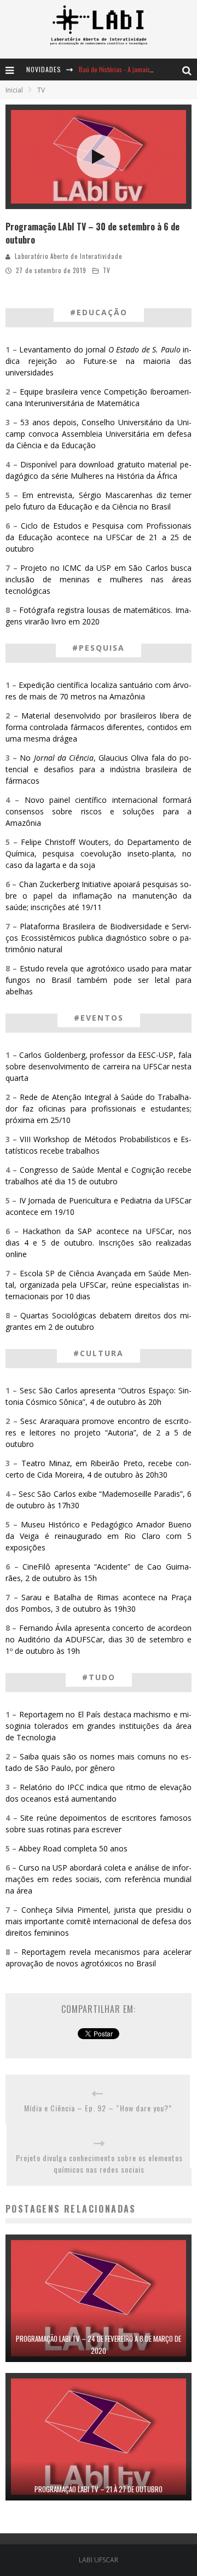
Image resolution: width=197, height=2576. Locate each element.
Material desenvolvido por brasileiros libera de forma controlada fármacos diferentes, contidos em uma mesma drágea (99, 727)
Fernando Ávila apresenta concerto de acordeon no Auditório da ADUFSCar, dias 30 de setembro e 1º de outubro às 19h (99, 1639)
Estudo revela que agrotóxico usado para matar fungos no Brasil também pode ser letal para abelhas (99, 980)
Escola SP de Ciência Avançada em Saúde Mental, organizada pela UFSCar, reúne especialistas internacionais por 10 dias (99, 1285)
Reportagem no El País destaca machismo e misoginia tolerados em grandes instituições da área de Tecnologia (99, 1726)
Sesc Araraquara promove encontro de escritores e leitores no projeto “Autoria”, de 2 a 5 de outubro (99, 1432)
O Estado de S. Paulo (144, 349)
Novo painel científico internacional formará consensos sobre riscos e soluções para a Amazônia (99, 811)
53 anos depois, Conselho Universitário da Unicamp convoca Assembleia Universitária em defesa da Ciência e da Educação (99, 434)
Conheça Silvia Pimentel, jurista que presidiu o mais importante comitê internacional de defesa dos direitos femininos (99, 1921)
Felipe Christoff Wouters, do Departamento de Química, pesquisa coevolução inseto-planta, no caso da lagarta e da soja (99, 853)
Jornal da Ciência (64, 758)
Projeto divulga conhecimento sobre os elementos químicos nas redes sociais (99, 2163)
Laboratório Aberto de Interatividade (68, 256)
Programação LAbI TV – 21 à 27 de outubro (99, 2489)
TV (107, 270)
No (27, 758)
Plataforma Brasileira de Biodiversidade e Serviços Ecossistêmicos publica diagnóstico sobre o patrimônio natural (99, 938)
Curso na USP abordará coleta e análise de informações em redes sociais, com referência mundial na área (99, 1879)
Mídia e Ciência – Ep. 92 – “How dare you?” (98, 2108)
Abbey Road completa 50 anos (73, 1848)
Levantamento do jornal (64, 349)
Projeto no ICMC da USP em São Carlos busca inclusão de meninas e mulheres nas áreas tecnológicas (99, 579)
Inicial (14, 90)
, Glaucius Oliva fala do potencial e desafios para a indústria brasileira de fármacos (99, 769)
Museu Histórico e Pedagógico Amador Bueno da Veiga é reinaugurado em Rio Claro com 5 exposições (99, 1536)
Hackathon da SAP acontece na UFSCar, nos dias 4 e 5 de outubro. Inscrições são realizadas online (99, 1243)
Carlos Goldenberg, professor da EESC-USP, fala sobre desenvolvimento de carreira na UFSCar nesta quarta (99, 1066)
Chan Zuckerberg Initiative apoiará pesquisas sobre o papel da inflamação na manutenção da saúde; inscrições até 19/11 (99, 896)
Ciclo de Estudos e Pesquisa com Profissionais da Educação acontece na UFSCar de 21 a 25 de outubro (99, 537)
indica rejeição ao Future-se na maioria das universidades (99, 361)
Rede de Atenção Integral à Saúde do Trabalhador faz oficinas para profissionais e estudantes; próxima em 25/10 (99, 1108)
